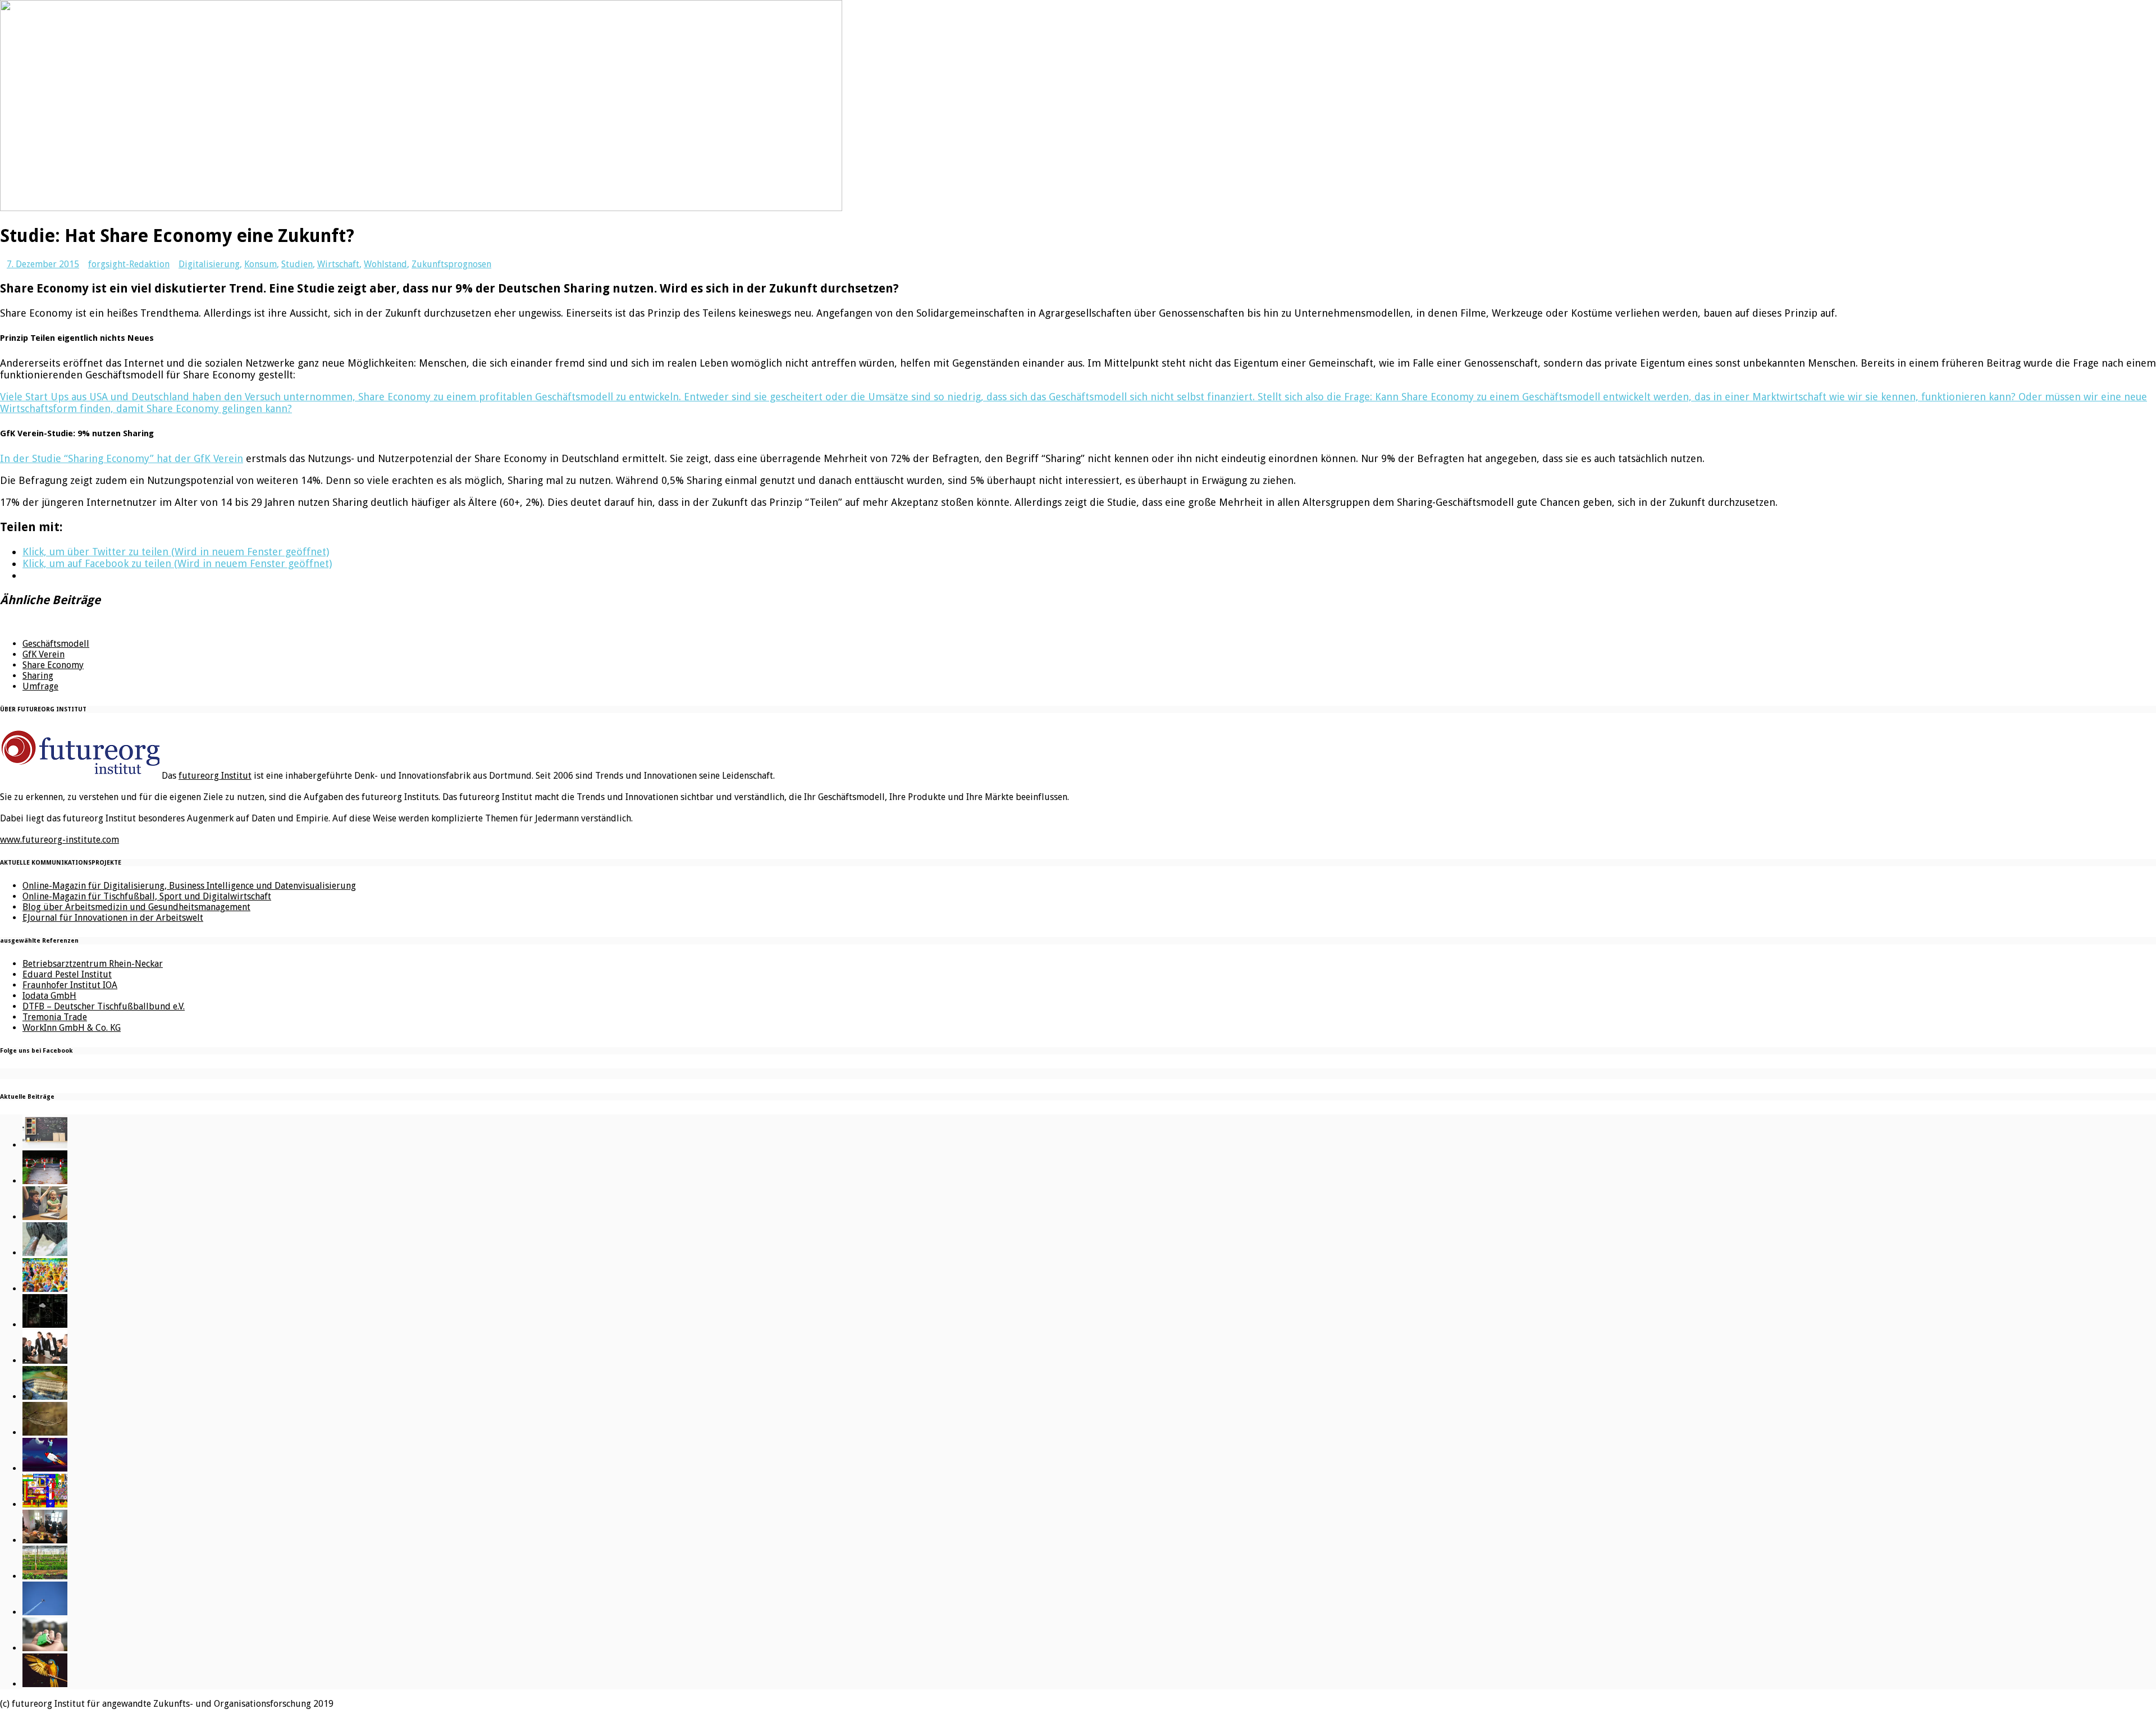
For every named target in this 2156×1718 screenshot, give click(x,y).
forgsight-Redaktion (129, 264)
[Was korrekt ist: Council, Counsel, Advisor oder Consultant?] (45, 1361)
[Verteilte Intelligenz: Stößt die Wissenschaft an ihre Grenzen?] (45, 1325)
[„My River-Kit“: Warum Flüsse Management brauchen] (45, 1397)
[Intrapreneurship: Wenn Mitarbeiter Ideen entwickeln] (45, 1468)
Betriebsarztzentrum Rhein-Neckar (93, 964)
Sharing (38, 676)
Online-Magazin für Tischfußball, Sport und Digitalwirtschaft (147, 896)
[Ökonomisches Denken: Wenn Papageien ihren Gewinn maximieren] (45, 1684)
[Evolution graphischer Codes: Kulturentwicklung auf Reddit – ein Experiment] (45, 1504)
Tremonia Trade (55, 1017)
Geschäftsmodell (56, 644)
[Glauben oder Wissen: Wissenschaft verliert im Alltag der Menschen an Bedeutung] (45, 1253)
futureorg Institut (215, 776)
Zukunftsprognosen (451, 264)
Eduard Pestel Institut (67, 974)
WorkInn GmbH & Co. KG (72, 1028)
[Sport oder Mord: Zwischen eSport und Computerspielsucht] (45, 1217)
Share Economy (53, 665)
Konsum (261, 264)
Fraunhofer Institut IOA (70, 985)
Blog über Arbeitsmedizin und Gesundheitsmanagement (136, 907)
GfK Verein (44, 654)
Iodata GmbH (49, 996)
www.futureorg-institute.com (60, 840)
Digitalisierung (209, 264)
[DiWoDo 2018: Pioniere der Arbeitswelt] (45, 1540)
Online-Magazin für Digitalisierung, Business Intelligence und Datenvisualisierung (189, 886)
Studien (297, 264)
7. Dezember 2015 (43, 264)
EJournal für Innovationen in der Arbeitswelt (113, 918)
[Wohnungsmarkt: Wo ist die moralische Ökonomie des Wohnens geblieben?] (45, 1648)
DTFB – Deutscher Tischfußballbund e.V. (104, 1006)
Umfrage (40, 686)
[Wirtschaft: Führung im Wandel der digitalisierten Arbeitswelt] (45, 1612)
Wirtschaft (338, 264)
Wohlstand (385, 264)
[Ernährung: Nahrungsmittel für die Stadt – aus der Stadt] (45, 1576)
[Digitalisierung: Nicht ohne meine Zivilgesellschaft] (45, 1289)
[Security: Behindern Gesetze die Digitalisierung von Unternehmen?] (45, 1181)
